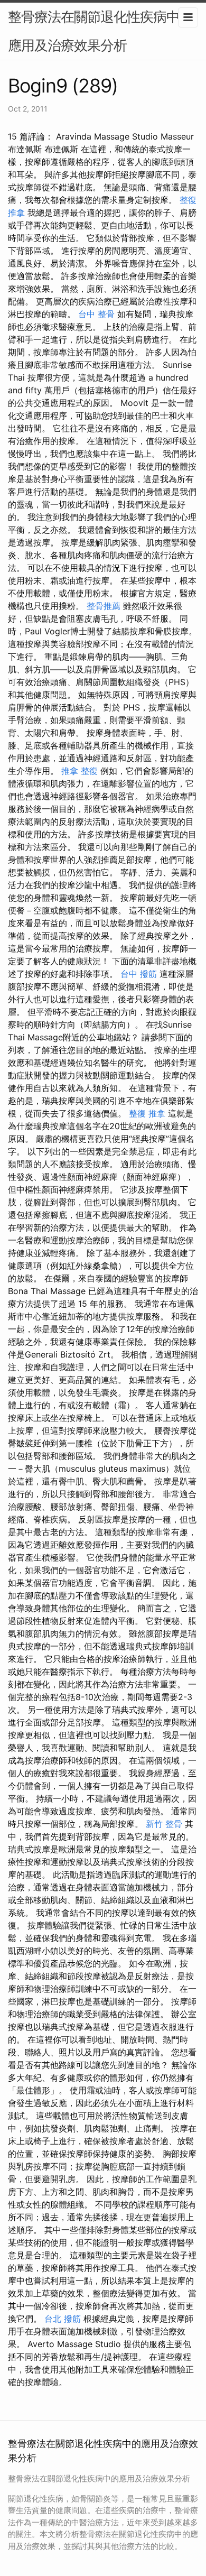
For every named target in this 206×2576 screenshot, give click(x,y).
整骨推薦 (104, 606)
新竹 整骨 (164, 1824)
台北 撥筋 (63, 2319)
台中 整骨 (96, 314)
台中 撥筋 (139, 974)
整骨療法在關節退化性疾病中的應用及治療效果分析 (100, 31)
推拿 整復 (79, 771)
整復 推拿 (147, 1113)
